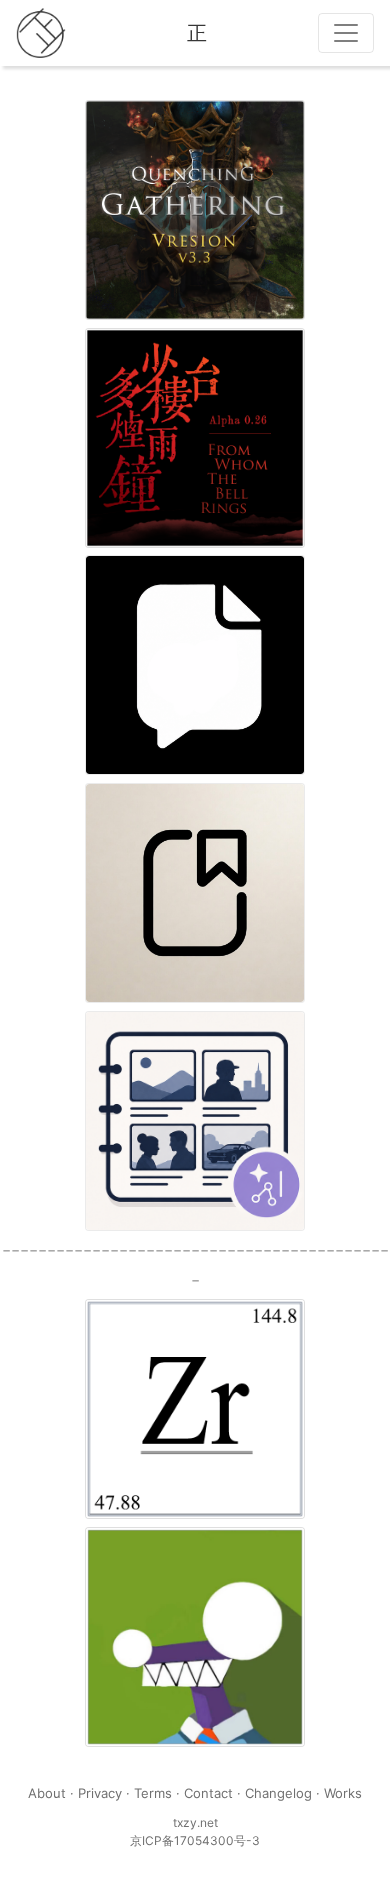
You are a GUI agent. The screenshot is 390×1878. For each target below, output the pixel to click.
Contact (208, 1793)
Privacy (100, 1793)
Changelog (278, 1793)
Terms (153, 1793)
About (47, 1793)
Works (343, 1793)
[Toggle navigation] (346, 33)
